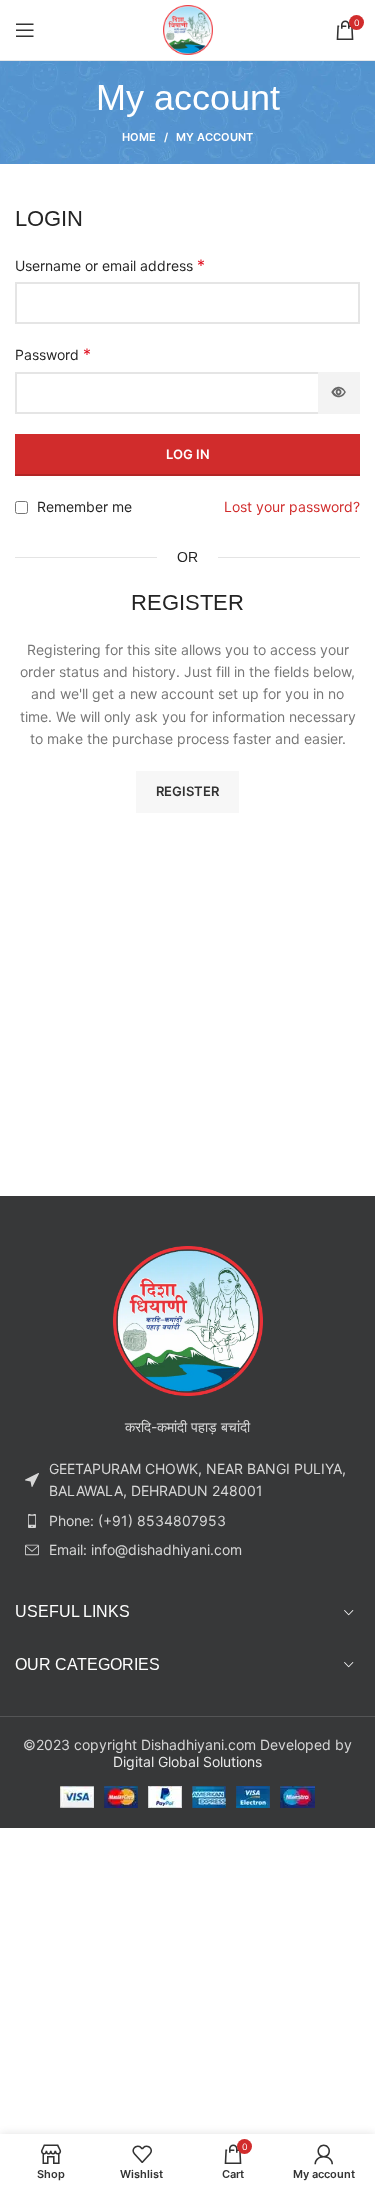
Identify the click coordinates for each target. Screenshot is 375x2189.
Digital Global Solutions (187, 1761)
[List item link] (187, 1521)
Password (53, 354)
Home (139, 137)
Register (187, 791)
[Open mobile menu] (25, 30)
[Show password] (339, 393)
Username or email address (110, 265)
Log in (188, 454)
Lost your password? (292, 506)
